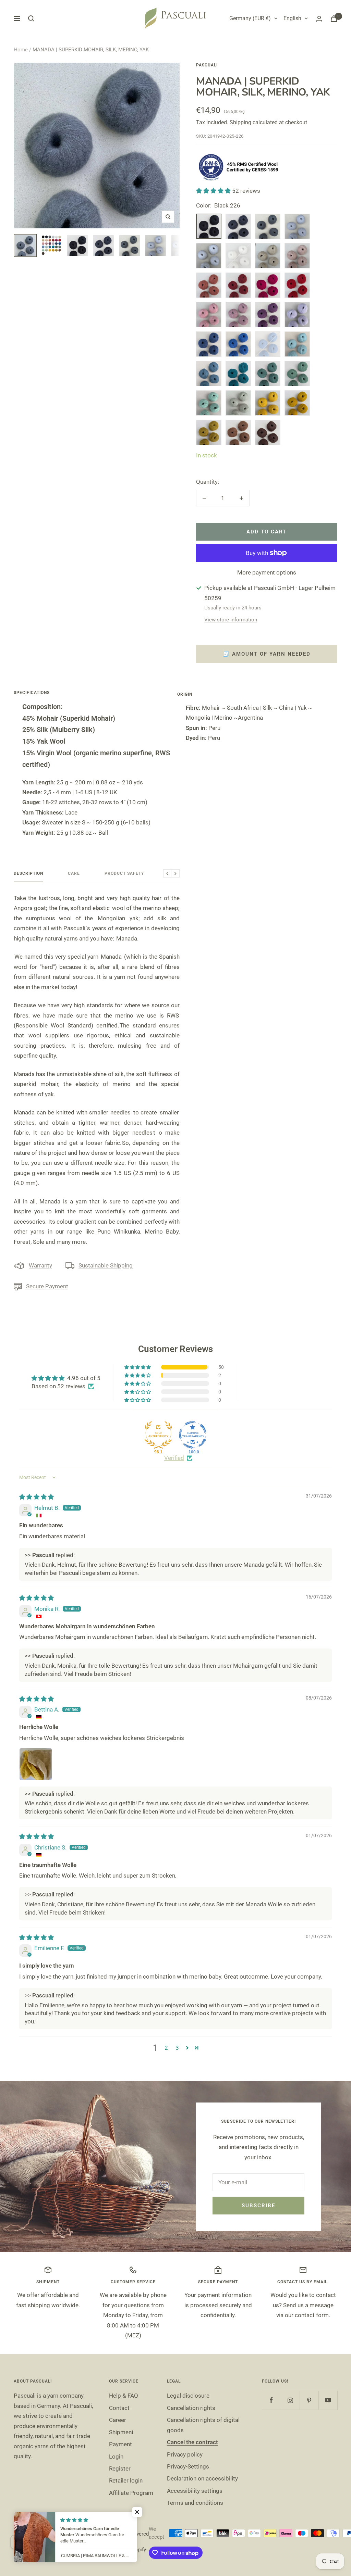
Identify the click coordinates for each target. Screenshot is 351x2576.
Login (116, 2457)
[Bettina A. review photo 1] (36, 1764)
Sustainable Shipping (106, 1265)
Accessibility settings (195, 2491)
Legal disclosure (188, 2396)
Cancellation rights (191, 2408)
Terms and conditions (195, 2503)
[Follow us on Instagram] (290, 2400)
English (292, 18)
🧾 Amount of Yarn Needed (267, 654)
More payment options (267, 572)
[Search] (31, 18)
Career (118, 2420)
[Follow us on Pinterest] (309, 2400)
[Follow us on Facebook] (271, 2400)
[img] (37, 1497)
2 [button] (166, 2048)
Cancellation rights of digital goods (203, 2425)
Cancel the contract (192, 2442)
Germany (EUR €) (250, 18)
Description (28, 873)
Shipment (121, 2432)
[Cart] (334, 19)
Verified (174, 1458)
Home (21, 50)
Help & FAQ (124, 2396)
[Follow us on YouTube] (328, 2400)
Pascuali (207, 65)
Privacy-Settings (188, 2466)
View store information (231, 620)
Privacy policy (185, 2454)
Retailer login (126, 2480)
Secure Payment (47, 1286)
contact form (312, 2315)
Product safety (124, 873)
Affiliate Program (131, 2493)
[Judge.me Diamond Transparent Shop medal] (193, 1435)
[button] (214, 191)
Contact (119, 2408)
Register (120, 2468)
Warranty (40, 1265)
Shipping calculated (254, 122)
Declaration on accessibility (202, 2478)
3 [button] (177, 2048)
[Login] (319, 19)
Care (74, 873)
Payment (120, 2444)
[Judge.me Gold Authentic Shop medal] (158, 1435)
